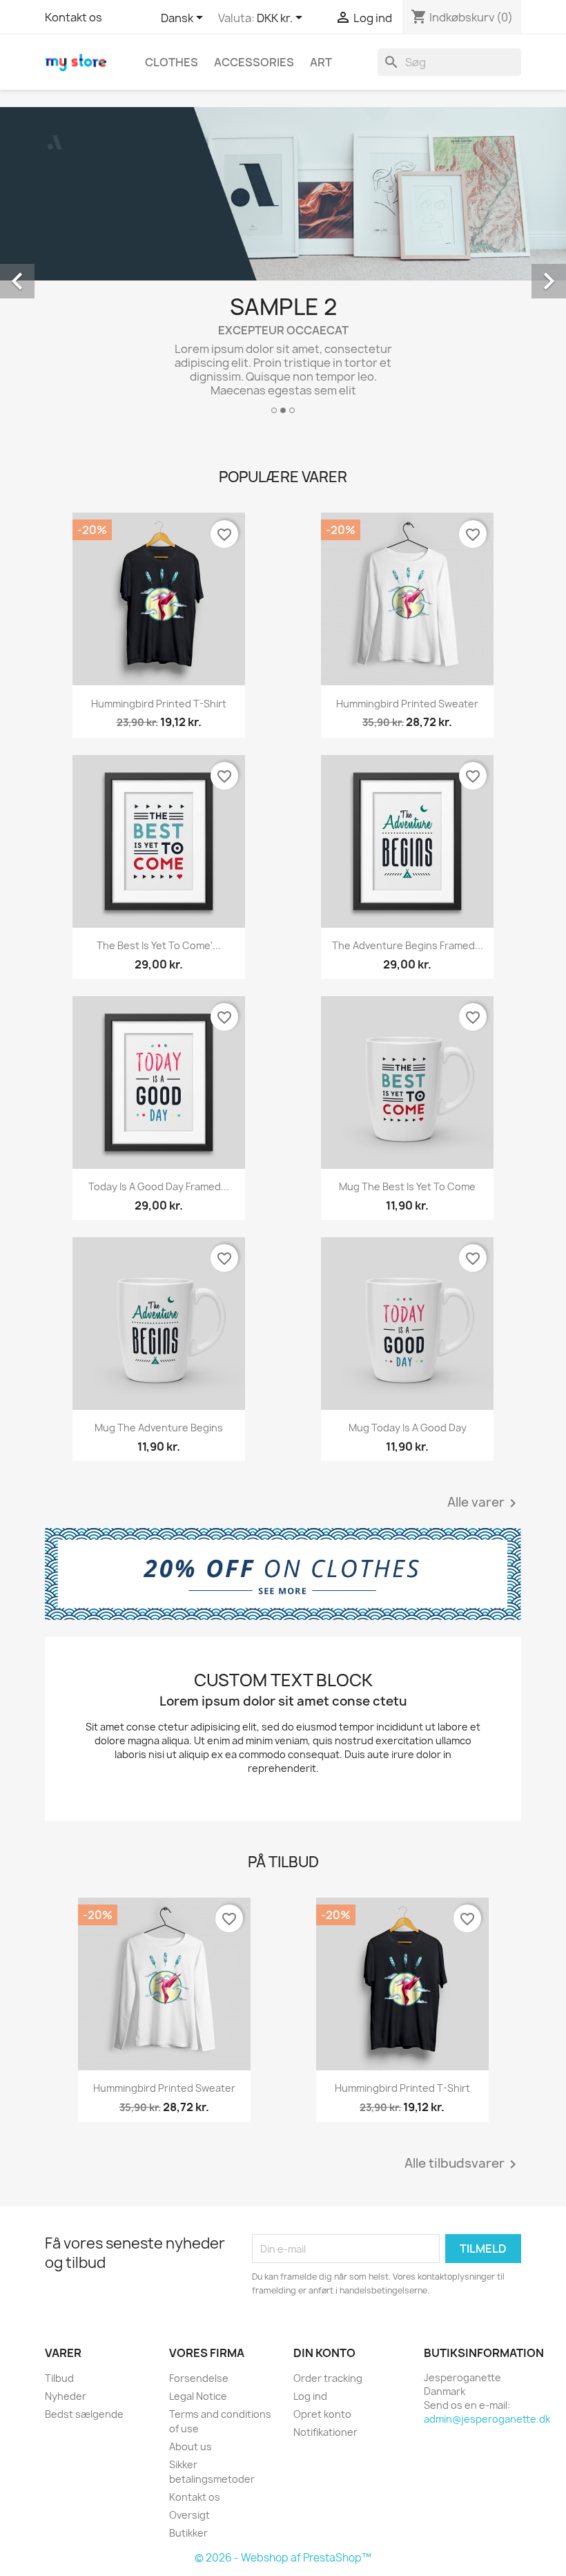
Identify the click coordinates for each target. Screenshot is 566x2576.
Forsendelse (199, 2378)
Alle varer (484, 1503)
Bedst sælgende (84, 2414)
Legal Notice (198, 2396)
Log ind (310, 2396)
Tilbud (59, 2378)
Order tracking (328, 2378)
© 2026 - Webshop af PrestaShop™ (283, 2558)
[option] (283, 266)
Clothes (172, 62)
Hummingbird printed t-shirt (159, 704)
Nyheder (66, 2396)
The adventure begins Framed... (408, 945)
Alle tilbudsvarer (463, 2164)
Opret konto (322, 2414)
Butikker (188, 2533)
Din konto (324, 2353)
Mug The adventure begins (159, 1428)
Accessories (254, 62)
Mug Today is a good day (408, 1428)
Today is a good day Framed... (159, 1186)
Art (321, 62)
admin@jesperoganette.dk (487, 2419)
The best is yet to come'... (159, 945)
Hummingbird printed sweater (407, 704)
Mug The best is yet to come (407, 1186)
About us (191, 2446)
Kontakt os (74, 17)
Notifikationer (325, 2432)
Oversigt (189, 2515)
